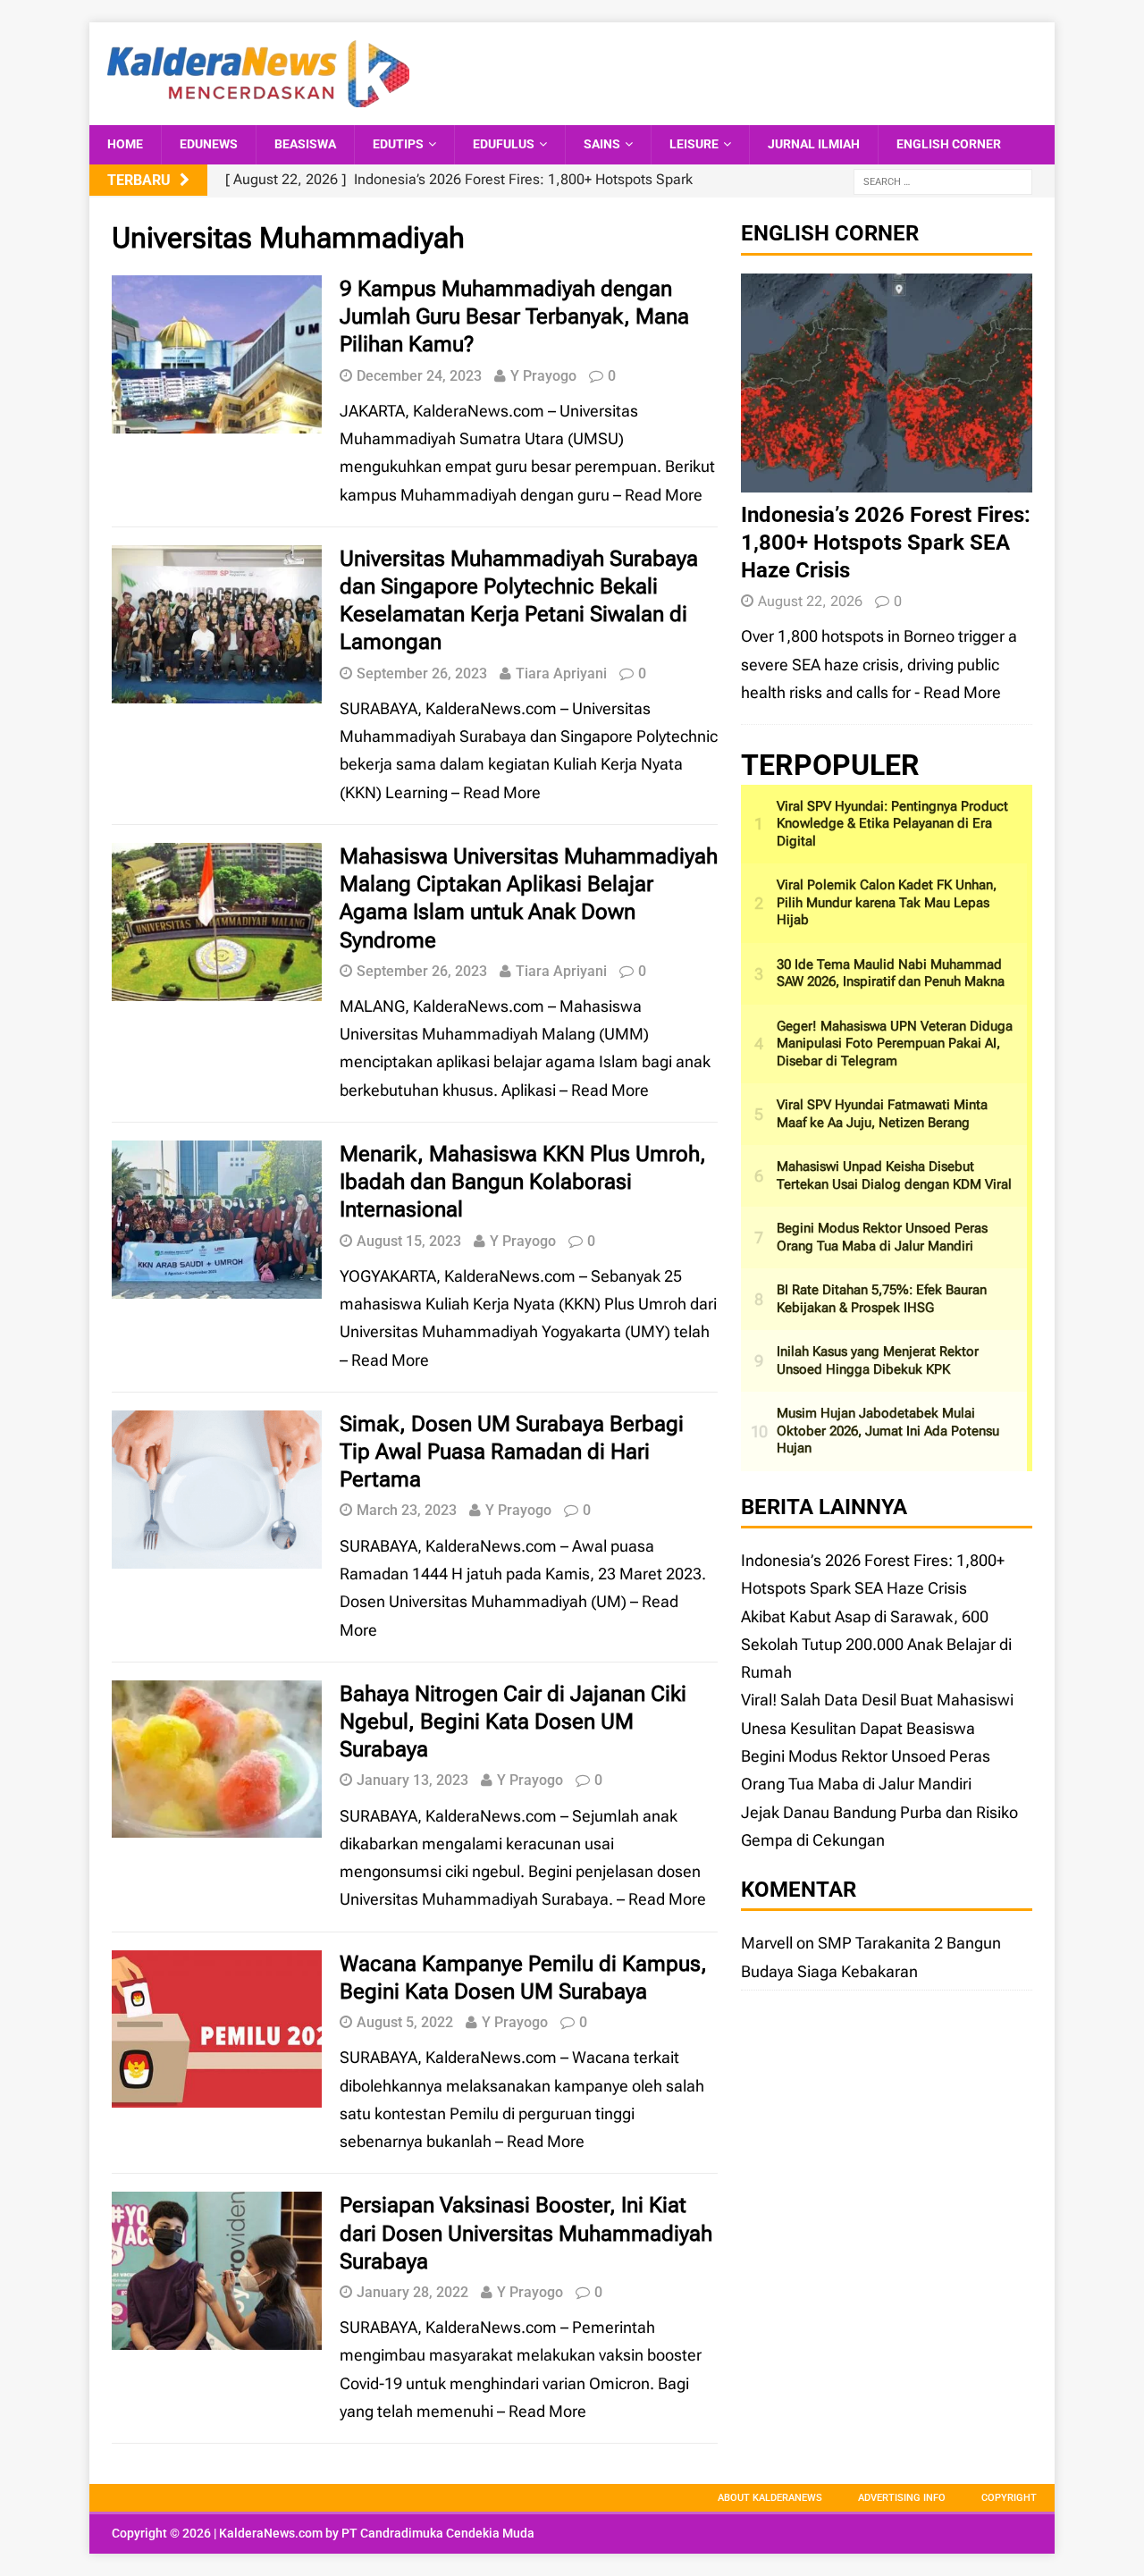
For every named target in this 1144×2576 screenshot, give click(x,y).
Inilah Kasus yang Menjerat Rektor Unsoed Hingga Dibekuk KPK (878, 1360)
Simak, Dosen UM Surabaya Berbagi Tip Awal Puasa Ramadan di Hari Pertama (512, 1452)
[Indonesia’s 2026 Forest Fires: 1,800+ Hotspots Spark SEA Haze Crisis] (887, 478)
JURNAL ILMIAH (814, 144)
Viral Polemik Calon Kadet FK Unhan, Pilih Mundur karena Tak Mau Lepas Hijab (887, 902)
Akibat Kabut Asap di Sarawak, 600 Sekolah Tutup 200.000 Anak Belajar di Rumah (876, 1645)
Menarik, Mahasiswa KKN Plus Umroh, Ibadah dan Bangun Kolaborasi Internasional (523, 1182)
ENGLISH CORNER (949, 144)
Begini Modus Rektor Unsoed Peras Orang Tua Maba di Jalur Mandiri (882, 1237)
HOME (125, 144)
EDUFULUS (504, 144)
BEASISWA (305, 144)
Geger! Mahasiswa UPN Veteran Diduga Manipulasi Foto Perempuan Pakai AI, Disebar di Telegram (895, 1044)
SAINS (602, 144)
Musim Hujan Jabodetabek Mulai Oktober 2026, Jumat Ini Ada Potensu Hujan (888, 1431)
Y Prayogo (543, 376)
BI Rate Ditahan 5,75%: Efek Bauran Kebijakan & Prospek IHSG (882, 1299)
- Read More (958, 692)
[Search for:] (943, 181)
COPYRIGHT (1009, 2498)
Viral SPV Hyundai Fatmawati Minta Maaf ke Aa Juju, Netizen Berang (882, 1114)
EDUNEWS (209, 144)
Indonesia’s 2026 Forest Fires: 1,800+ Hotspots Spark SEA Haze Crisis (886, 543)
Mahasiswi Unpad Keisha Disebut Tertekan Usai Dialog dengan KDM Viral (894, 1175)
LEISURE (694, 144)
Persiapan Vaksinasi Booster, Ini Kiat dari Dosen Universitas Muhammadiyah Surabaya (526, 2233)
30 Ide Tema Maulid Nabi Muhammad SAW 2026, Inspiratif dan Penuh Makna (891, 973)
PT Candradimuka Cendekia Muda (438, 2533)
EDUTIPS (398, 144)
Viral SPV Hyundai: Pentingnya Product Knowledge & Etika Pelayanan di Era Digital (892, 824)
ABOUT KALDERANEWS (770, 2498)
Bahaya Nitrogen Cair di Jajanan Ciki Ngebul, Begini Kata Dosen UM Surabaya (513, 1722)
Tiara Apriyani (561, 673)
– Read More (658, 495)
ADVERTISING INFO (902, 2498)
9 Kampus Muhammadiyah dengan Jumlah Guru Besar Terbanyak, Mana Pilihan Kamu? (514, 316)
